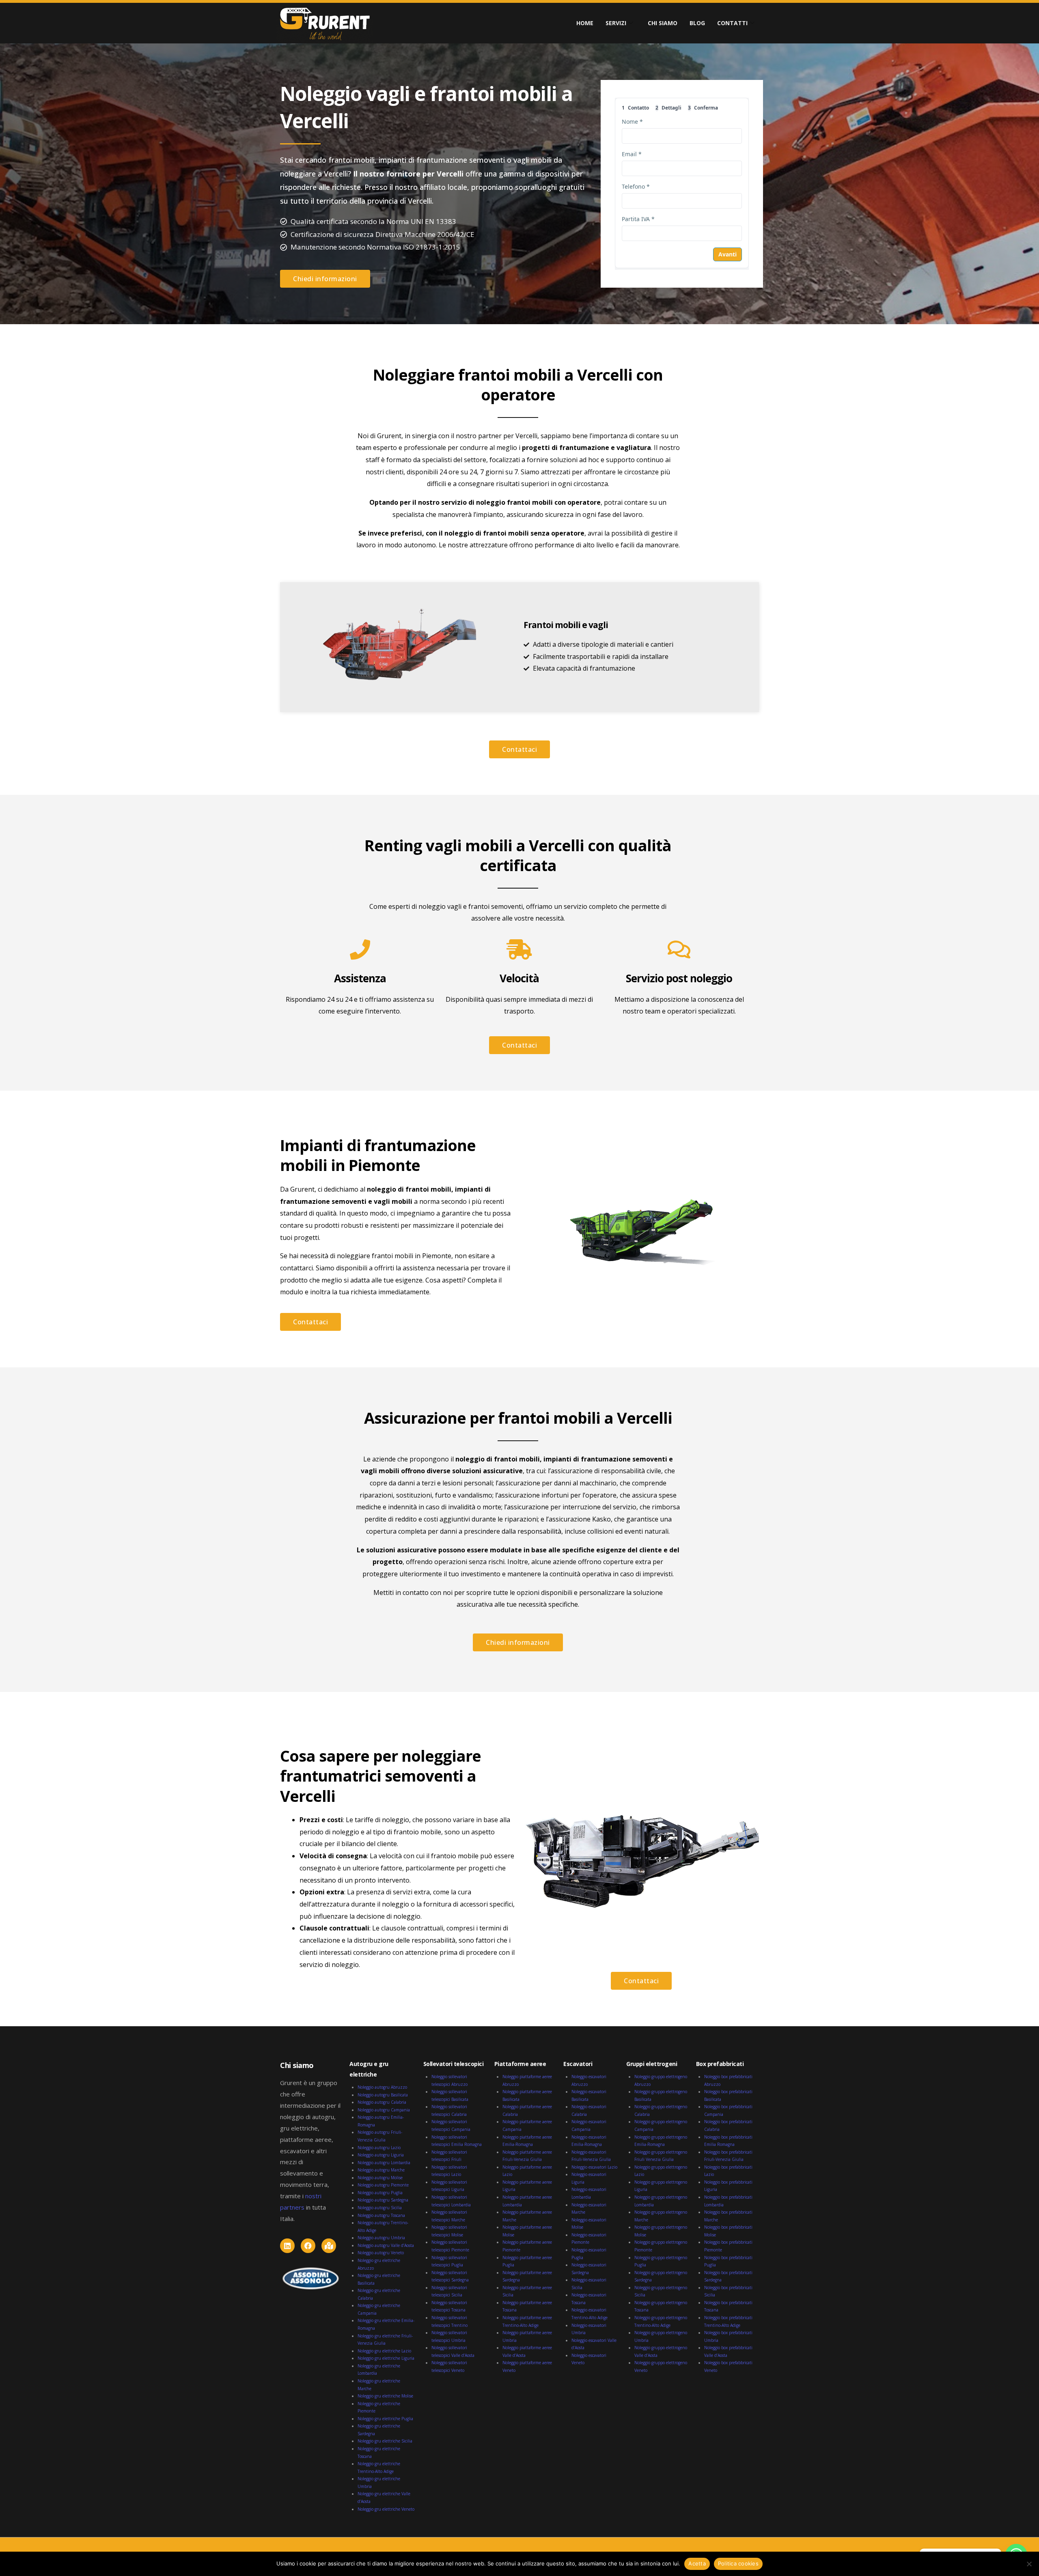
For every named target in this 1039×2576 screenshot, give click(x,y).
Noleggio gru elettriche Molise (385, 2396)
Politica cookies (738, 2563)
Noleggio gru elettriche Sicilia (385, 2441)
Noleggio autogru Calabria (382, 2102)
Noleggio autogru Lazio (379, 2148)
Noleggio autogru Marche (381, 2170)
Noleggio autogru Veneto (381, 2253)
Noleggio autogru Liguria (381, 2155)
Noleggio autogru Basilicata (383, 2095)
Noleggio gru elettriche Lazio (384, 2351)
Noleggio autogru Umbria (381, 2238)
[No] (1029, 2564)
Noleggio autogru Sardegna (383, 2200)
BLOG (697, 23)
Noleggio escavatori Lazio (594, 2167)
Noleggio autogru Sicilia (380, 2208)
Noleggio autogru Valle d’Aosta (386, 2245)
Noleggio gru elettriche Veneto (386, 2509)
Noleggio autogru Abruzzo (382, 2087)
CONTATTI (732, 23)
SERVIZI (616, 23)
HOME (585, 23)
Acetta (697, 2563)
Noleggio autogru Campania (384, 2110)
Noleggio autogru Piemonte (383, 2185)
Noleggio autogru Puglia (380, 2193)
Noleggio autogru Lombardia (384, 2163)
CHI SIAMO (663, 23)
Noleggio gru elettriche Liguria (386, 2358)
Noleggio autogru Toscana (381, 2215)
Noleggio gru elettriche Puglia (385, 2419)
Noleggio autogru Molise (380, 2178)
